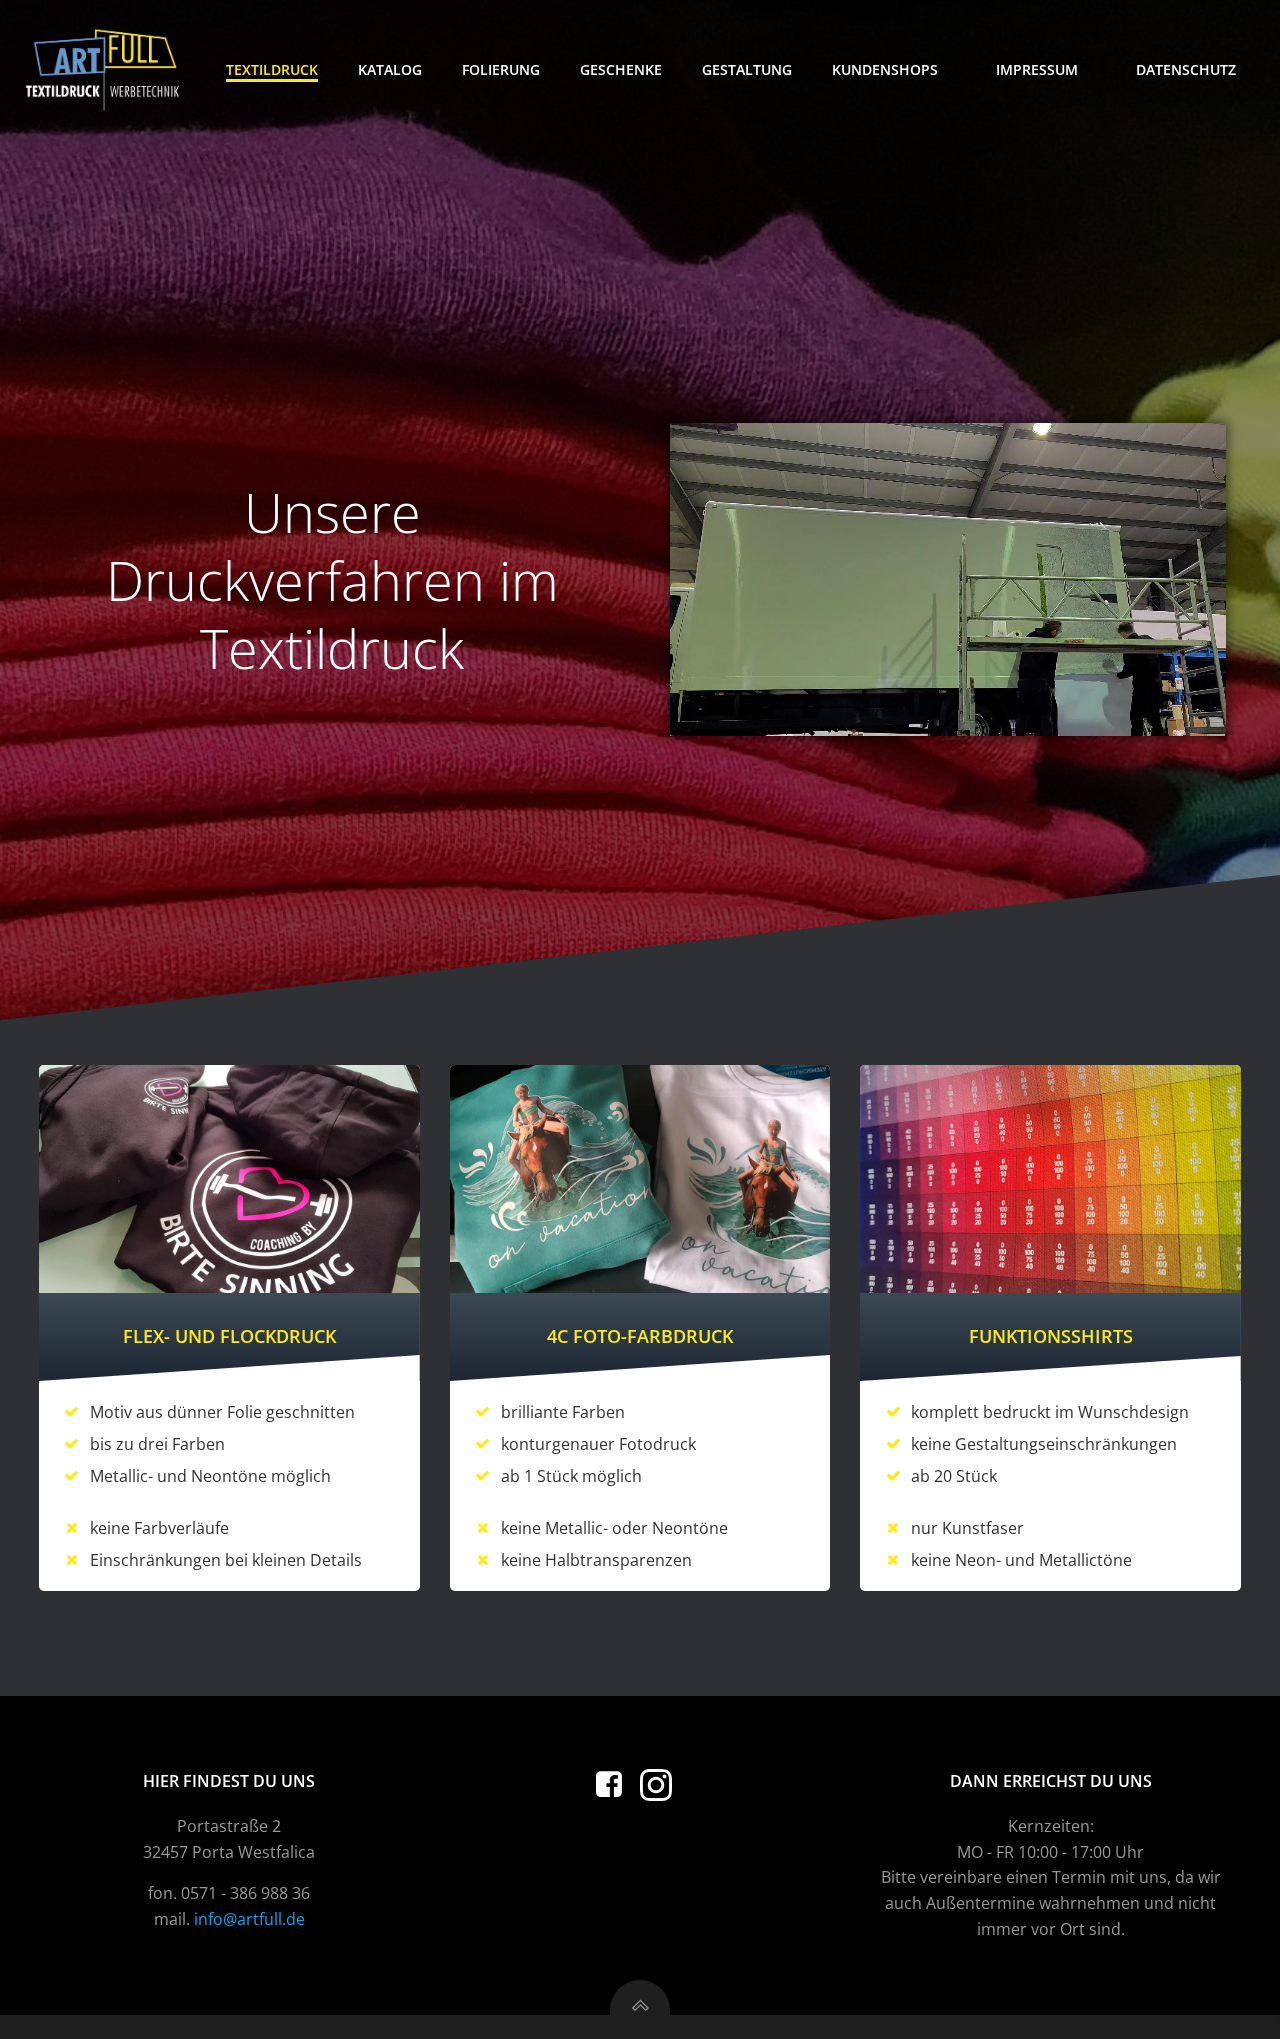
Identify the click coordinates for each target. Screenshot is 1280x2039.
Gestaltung (747, 69)
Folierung (501, 69)
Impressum (1037, 69)
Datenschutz (1186, 69)
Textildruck (272, 69)
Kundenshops (885, 69)
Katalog (390, 69)
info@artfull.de (249, 1919)
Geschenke (621, 69)
